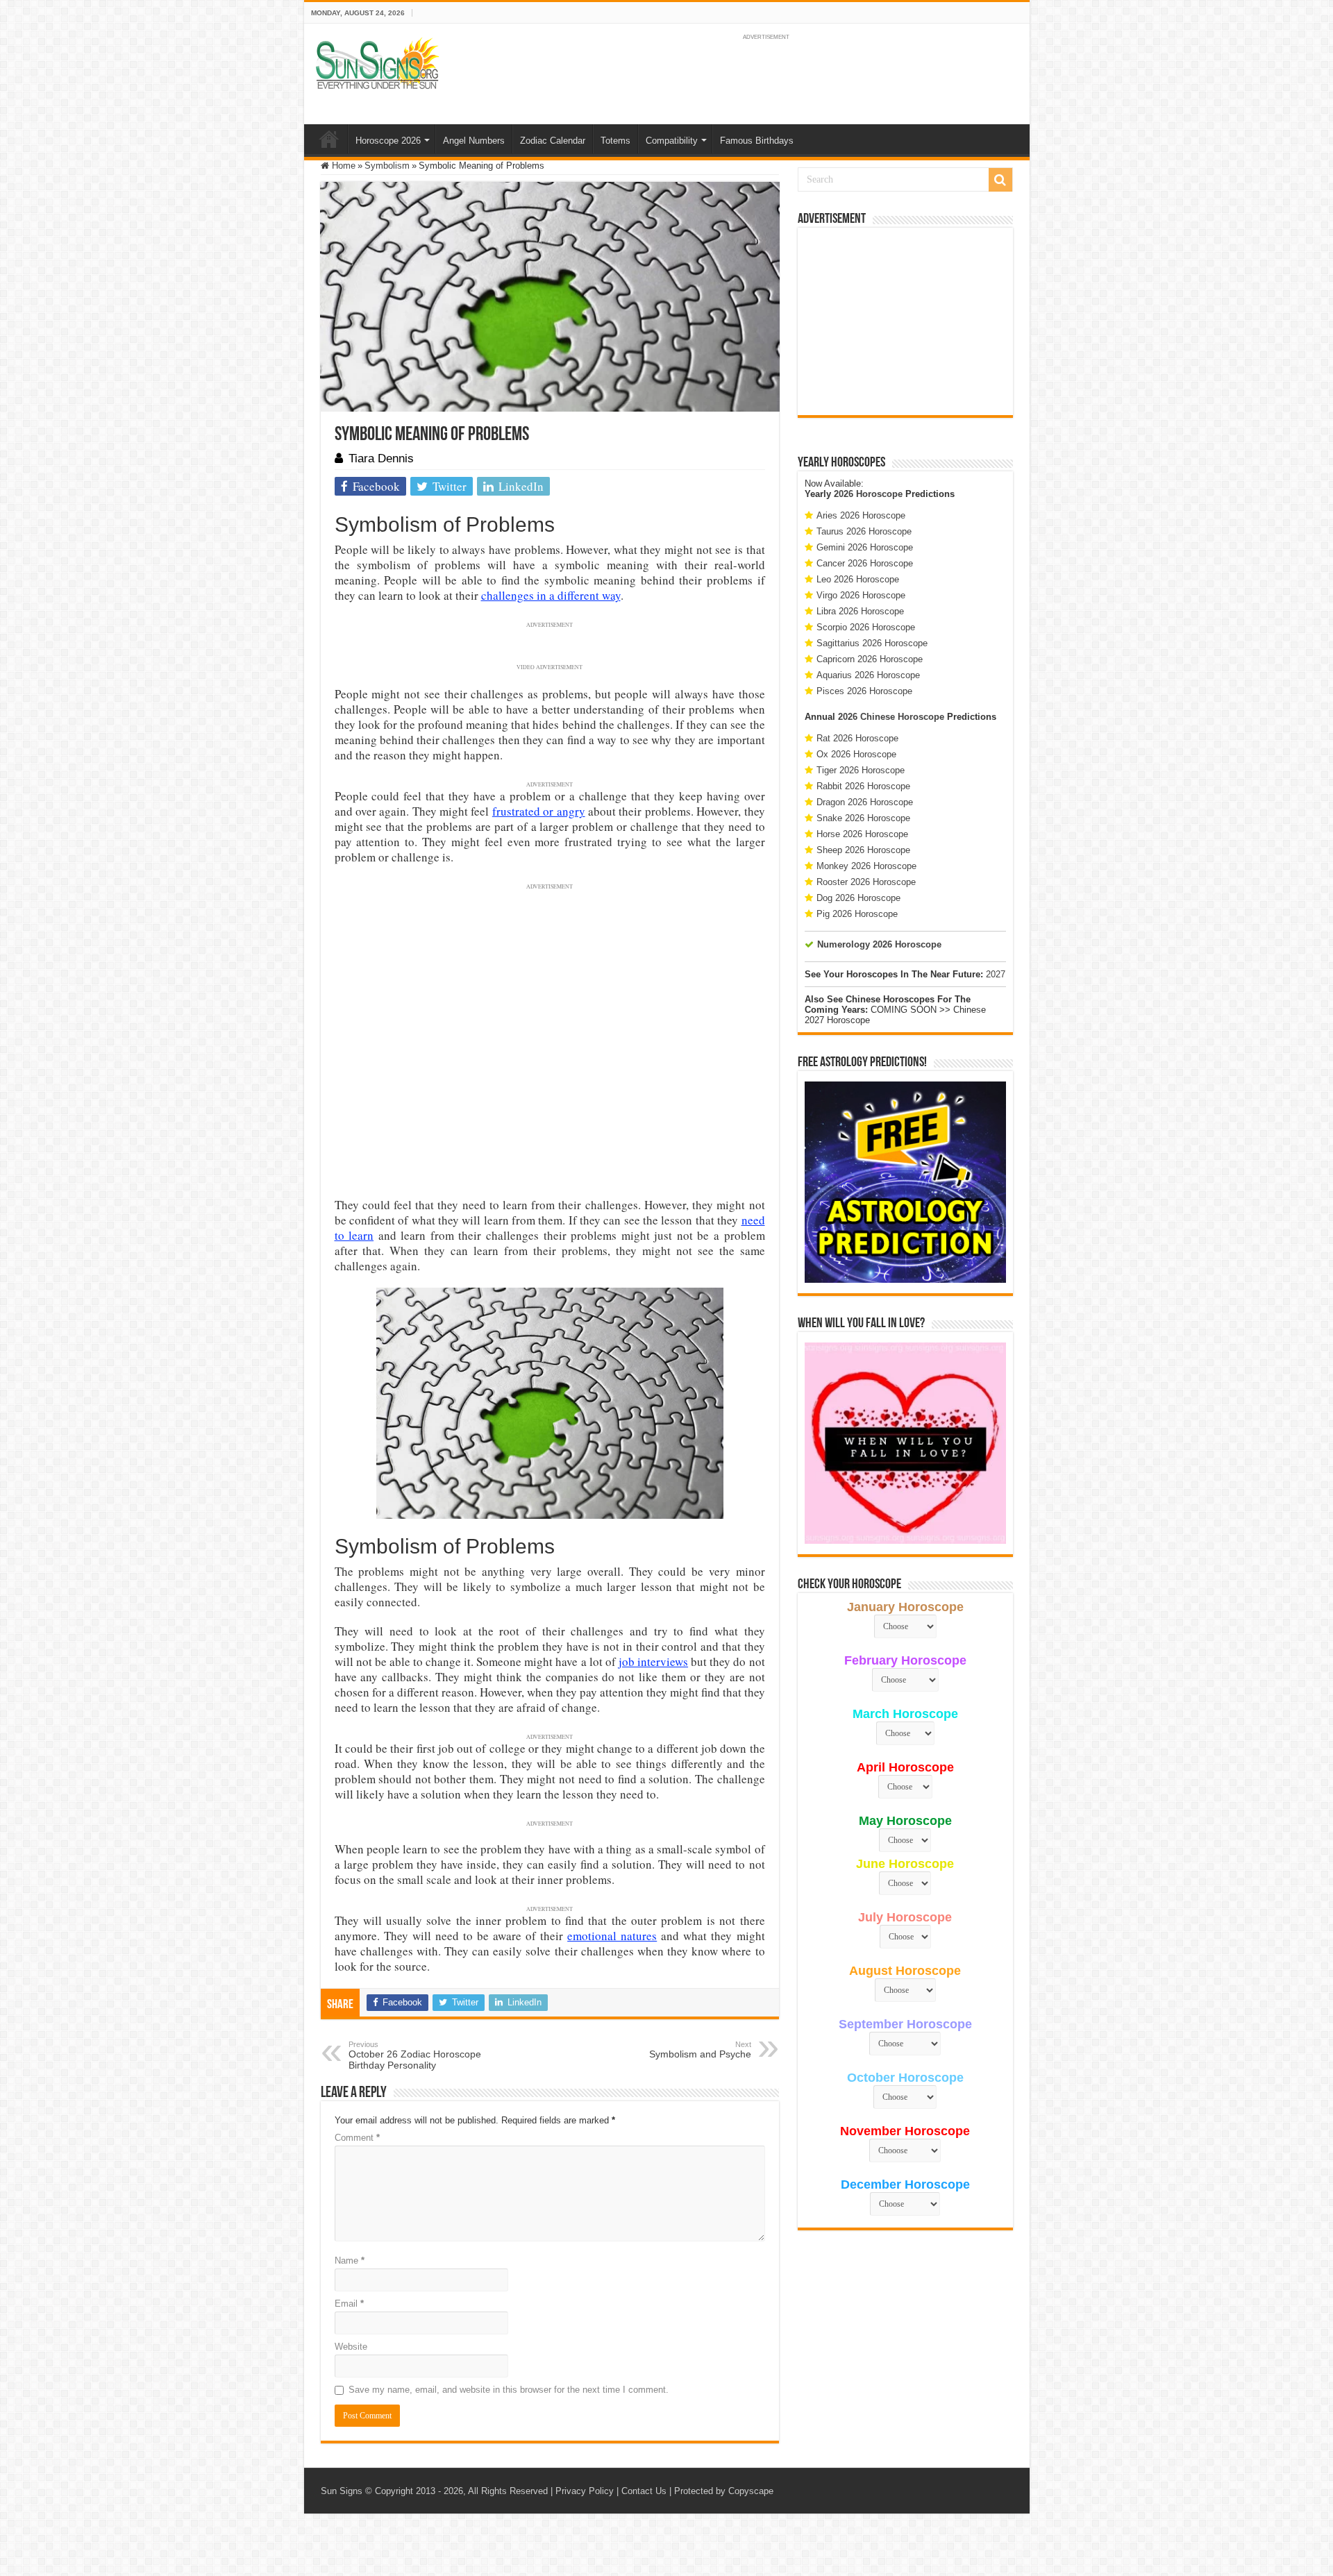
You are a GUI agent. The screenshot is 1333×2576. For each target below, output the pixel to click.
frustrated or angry (539, 811)
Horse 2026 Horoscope (862, 834)
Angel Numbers (474, 141)
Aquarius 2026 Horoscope (868, 675)
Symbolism (387, 166)
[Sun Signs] (377, 62)
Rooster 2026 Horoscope (866, 882)
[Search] (1000, 180)
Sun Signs (342, 2491)
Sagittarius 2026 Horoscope (872, 643)
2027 (996, 974)
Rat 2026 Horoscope (857, 738)
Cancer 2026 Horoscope (865, 563)
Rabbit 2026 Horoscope (863, 786)
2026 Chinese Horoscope (891, 717)
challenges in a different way (551, 595)
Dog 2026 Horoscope (858, 898)
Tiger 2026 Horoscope (861, 770)
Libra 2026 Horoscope (860, 611)
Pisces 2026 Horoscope (864, 691)
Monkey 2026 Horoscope (866, 866)
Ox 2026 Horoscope (856, 754)
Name (350, 2261)
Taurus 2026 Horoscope (864, 531)
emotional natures (612, 1936)
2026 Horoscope (868, 494)
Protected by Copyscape (724, 2491)
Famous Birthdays (757, 141)
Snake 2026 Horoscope (863, 818)
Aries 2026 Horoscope (861, 515)
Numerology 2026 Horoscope (879, 944)
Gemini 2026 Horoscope (865, 547)
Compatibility (672, 141)
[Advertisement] (905, 321)
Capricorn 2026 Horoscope (870, 659)
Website (351, 2347)
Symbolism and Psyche (700, 2050)
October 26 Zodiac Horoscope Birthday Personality (415, 2055)
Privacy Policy (585, 2491)
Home (329, 139)
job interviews (653, 1661)
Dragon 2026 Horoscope (865, 802)
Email (349, 2304)
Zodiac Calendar (553, 141)
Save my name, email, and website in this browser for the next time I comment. (509, 2390)
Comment (357, 2138)
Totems (615, 141)
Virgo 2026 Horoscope (861, 595)
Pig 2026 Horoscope (857, 914)
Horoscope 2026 (388, 141)
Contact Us (644, 2491)
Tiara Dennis (381, 458)
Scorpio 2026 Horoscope (866, 627)
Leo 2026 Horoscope (858, 579)
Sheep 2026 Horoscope (863, 850)
